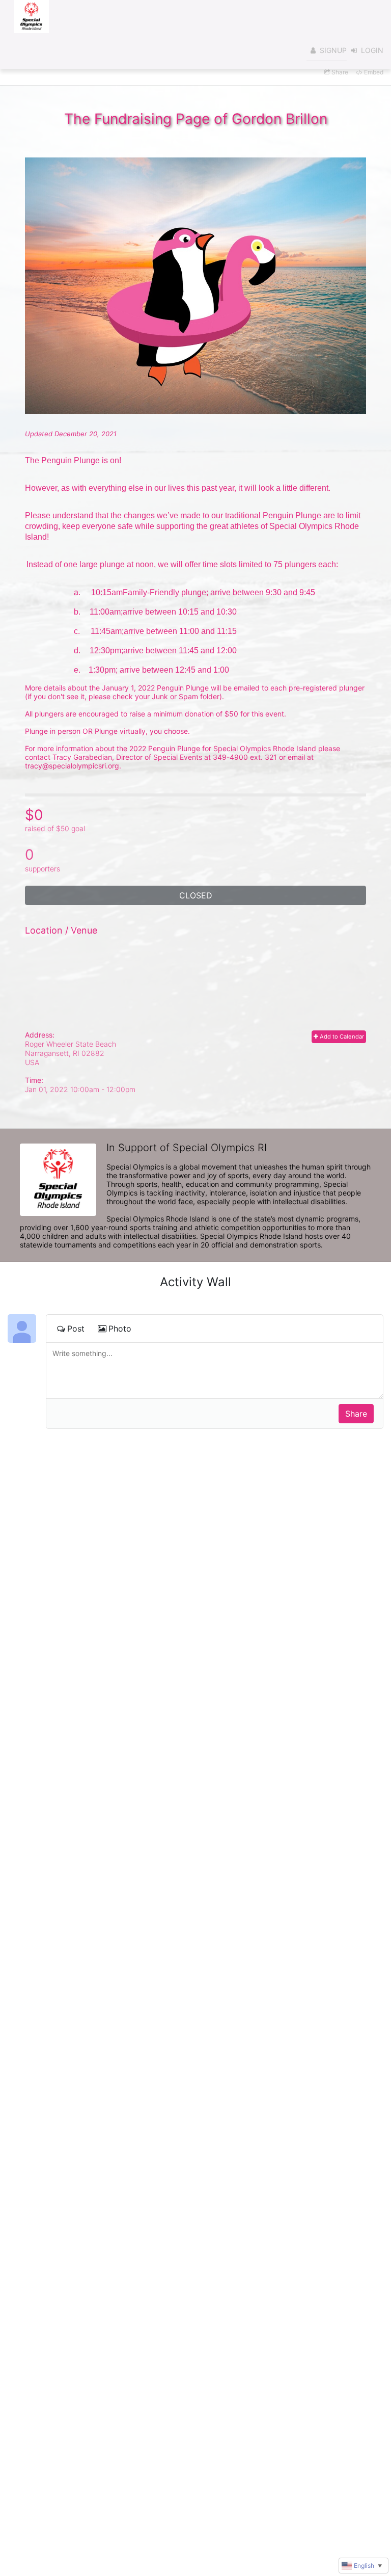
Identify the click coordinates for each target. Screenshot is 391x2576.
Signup (333, 50)
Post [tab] (76, 1329)
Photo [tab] (120, 1329)
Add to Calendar (341, 1037)
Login (372, 50)
